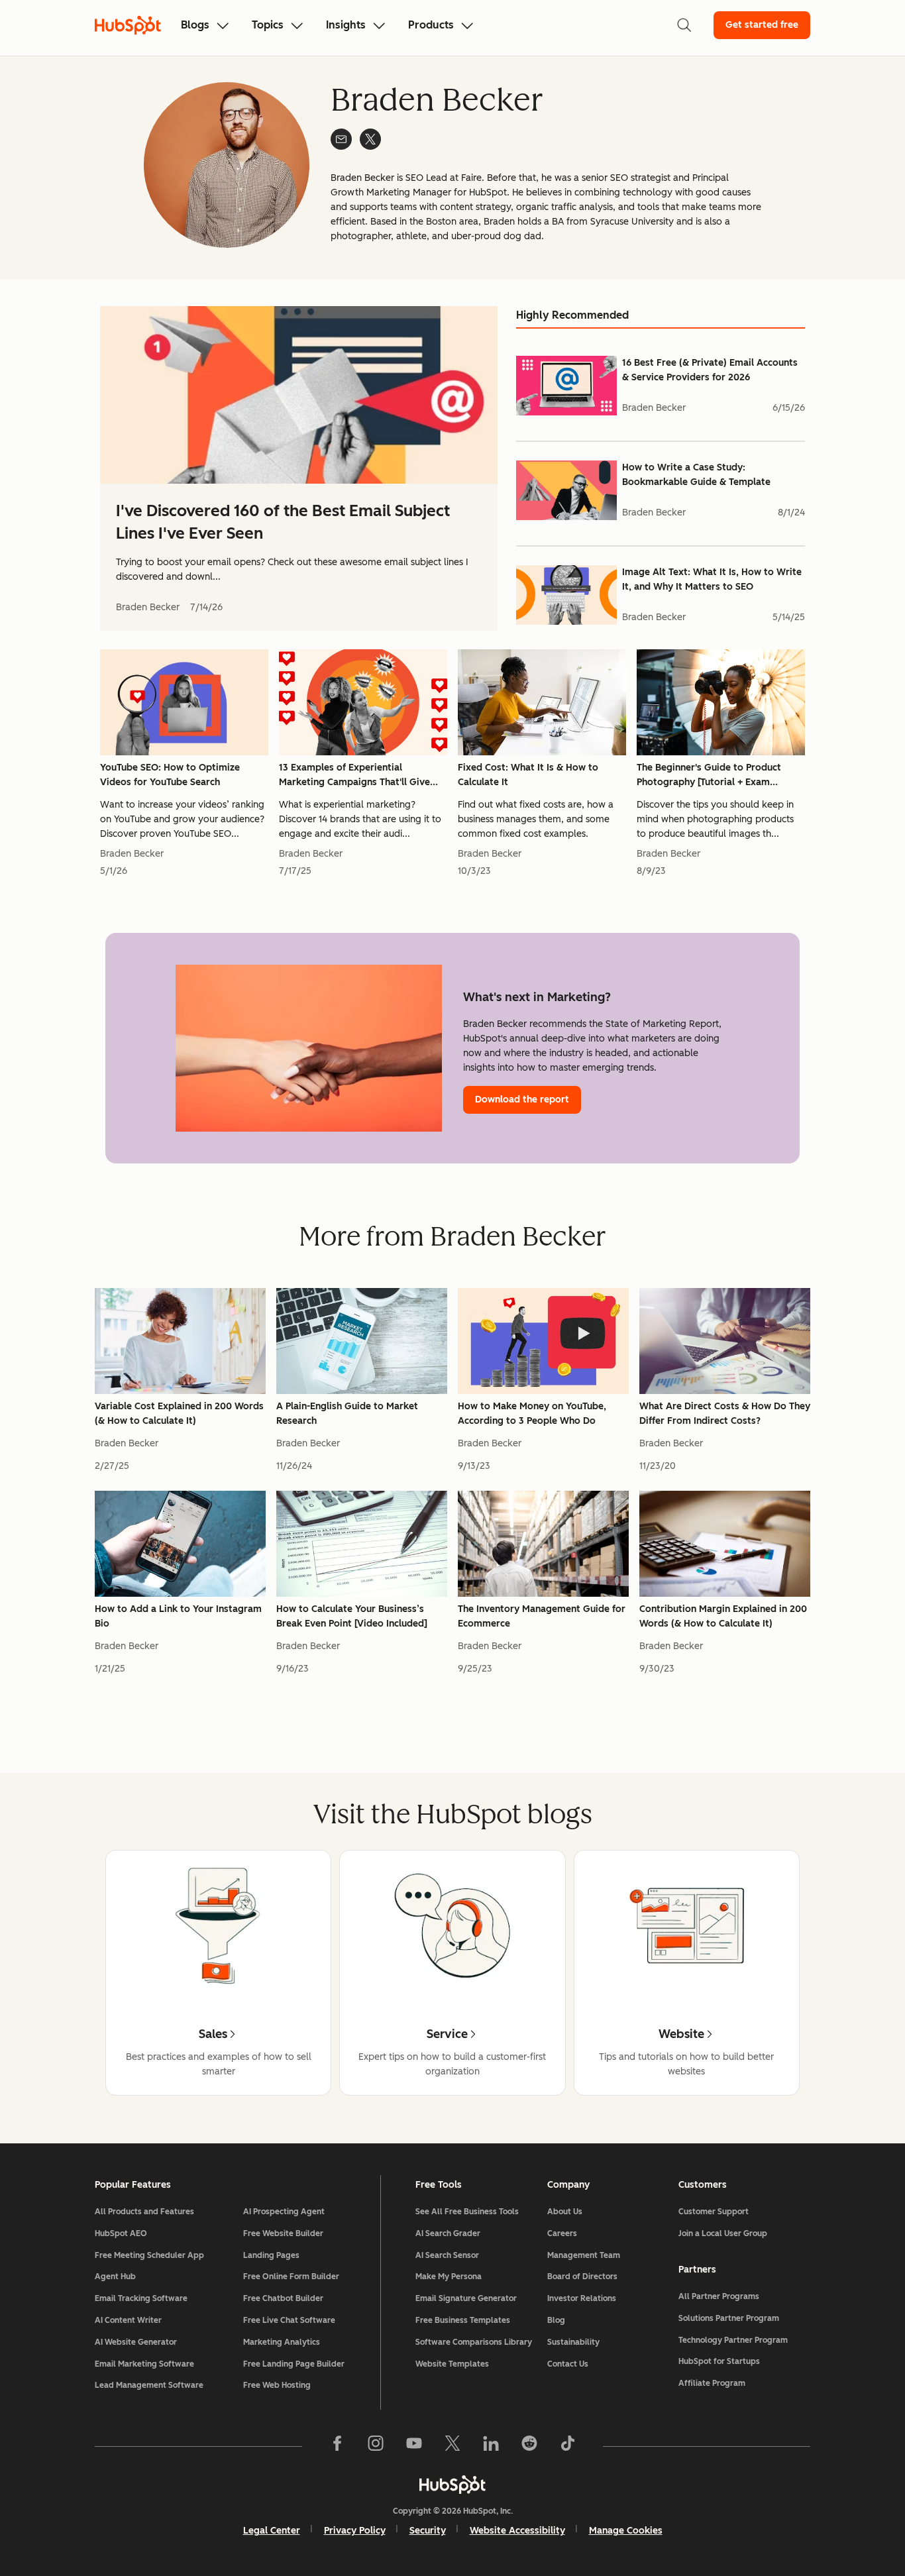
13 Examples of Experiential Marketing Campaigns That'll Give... (358, 775)
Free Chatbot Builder (283, 2298)
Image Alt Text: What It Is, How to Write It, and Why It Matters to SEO (712, 579)
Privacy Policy (355, 2531)
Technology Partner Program (733, 2340)
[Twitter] (452, 2446)
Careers (562, 2233)
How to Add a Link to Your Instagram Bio (178, 1616)
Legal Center (272, 2531)
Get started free (762, 25)
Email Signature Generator (466, 2298)
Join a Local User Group (723, 2233)
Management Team (584, 2255)
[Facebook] (337, 2446)
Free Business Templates (463, 2320)
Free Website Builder (283, 2233)
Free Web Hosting (277, 2385)
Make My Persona (449, 2277)
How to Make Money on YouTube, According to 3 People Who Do (532, 1414)
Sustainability (573, 2342)
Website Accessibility (517, 2531)
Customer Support (714, 2212)
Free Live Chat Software (289, 2320)
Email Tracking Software (141, 2298)
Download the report (522, 1100)
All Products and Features (144, 2212)
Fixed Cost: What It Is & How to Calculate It (528, 775)
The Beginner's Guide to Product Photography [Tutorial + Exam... (709, 775)
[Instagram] (376, 2446)
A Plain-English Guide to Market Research (347, 1414)
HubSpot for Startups (719, 2361)
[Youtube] (414, 2446)
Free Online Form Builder (291, 2277)
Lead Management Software (149, 2385)
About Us (565, 2212)
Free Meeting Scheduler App (149, 2255)
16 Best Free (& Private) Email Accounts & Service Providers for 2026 (710, 370)
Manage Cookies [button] (626, 2531)
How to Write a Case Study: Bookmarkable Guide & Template (696, 475)
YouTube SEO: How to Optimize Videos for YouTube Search (170, 775)
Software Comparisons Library (474, 2342)
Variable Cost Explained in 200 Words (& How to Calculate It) (179, 1414)
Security (428, 2531)
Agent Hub (115, 2277)
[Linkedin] (491, 2446)
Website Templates (452, 2364)
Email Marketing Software (144, 2364)
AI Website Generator (136, 2342)
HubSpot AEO (121, 2233)
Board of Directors (582, 2277)
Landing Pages (271, 2255)
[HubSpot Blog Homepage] (128, 25)
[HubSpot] (452, 2485)
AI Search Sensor (447, 2255)
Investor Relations (582, 2298)
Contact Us (568, 2364)
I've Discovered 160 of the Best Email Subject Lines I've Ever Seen (283, 522)
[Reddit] (529, 2446)
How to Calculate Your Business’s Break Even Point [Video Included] (352, 1616)
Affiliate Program (712, 2383)
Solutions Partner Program (729, 2318)
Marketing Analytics (282, 2342)
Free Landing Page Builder (294, 2364)
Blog (556, 2320)
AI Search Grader (448, 2233)
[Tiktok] (568, 2446)
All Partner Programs (719, 2296)
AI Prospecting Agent (284, 2212)
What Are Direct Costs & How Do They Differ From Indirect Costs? (725, 1414)
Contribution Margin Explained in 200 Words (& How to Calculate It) (723, 1616)
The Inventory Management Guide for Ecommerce (542, 1616)
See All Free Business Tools (467, 2212)
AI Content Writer (128, 2320)
